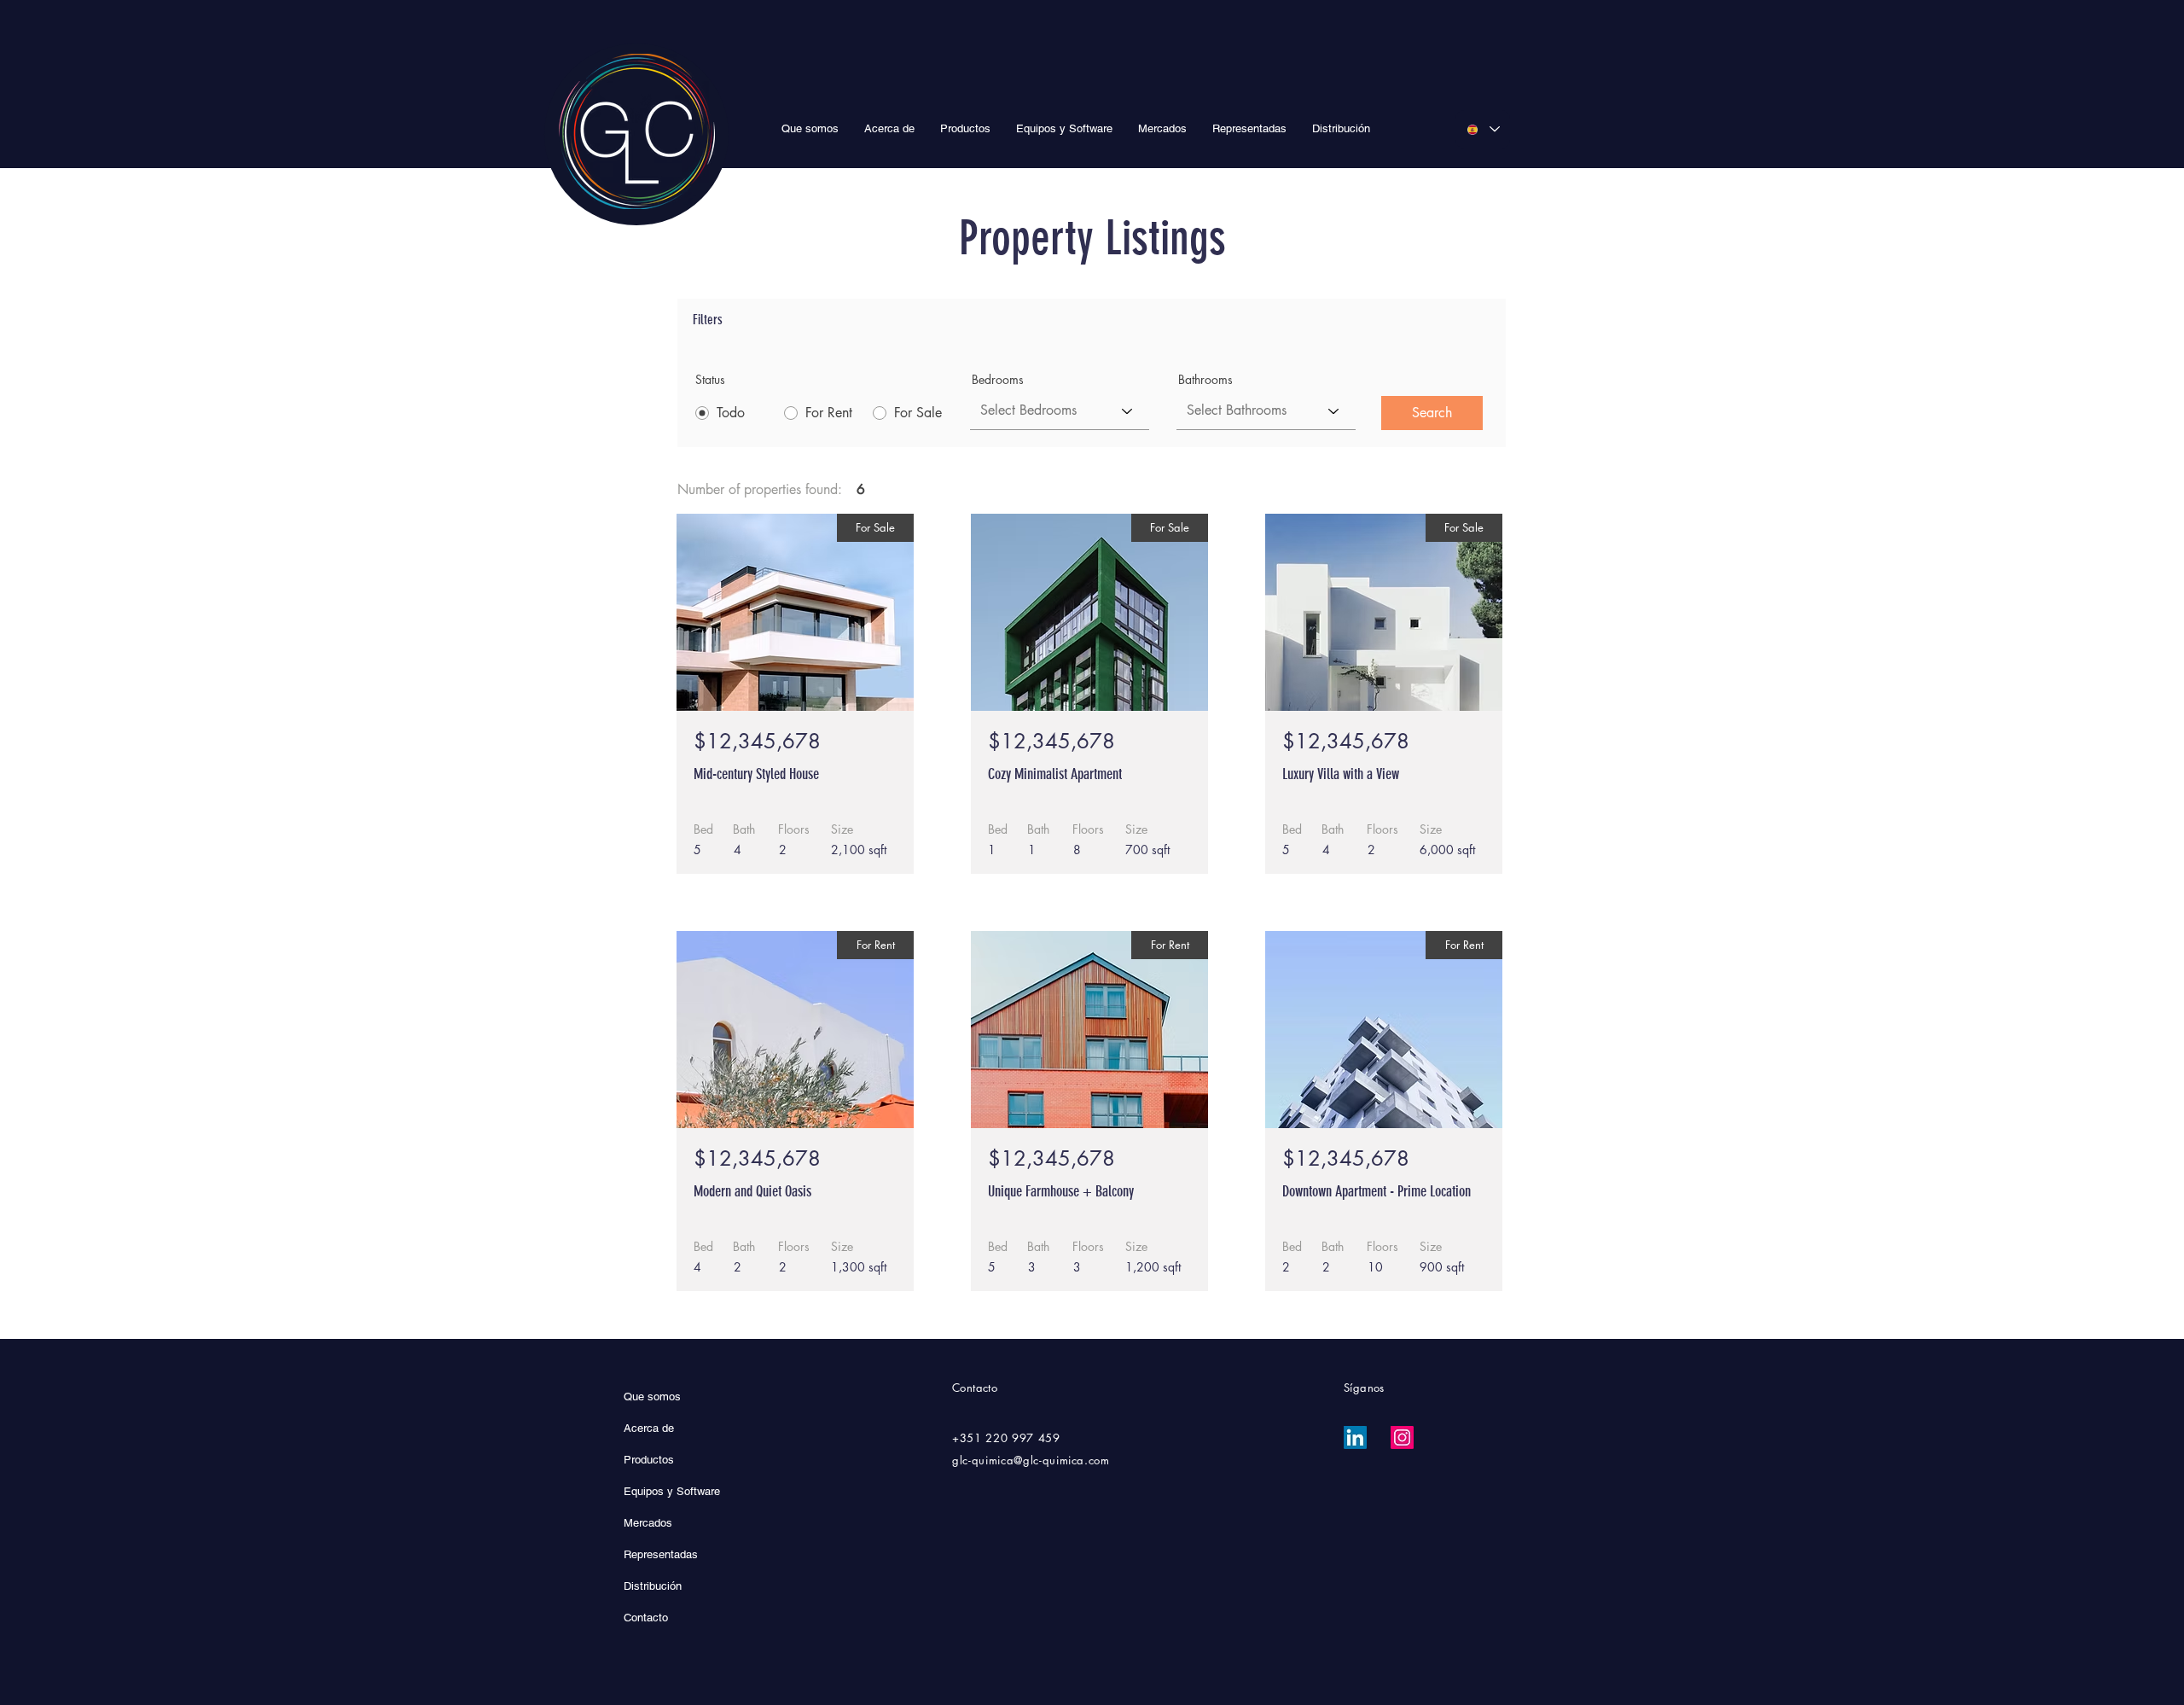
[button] (965, 128)
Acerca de (649, 1428)
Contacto (646, 1618)
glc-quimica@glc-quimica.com (1031, 1460)
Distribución (653, 1586)
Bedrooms (998, 380)
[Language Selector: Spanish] (1483, 129)
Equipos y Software (672, 1491)
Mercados (648, 1523)
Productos (649, 1460)
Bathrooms (1205, 380)
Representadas (661, 1554)
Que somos (652, 1397)
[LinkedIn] (1355, 1437)
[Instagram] (1402, 1437)
